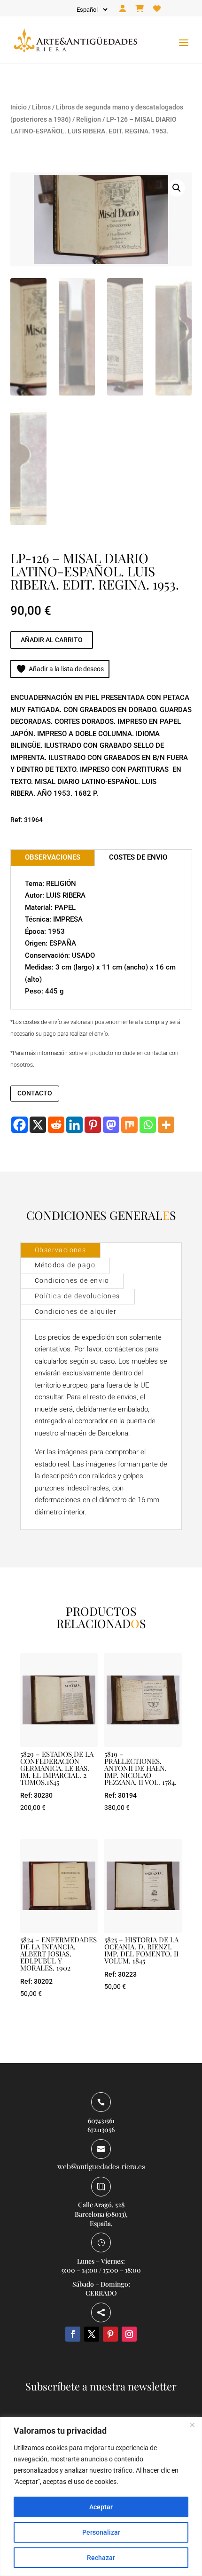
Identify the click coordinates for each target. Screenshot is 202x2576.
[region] (101, 2496)
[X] (38, 1125)
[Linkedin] (74, 1125)
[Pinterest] (93, 1125)
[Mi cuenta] (123, 9)
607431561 (101, 2121)
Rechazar (101, 2558)
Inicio (19, 107)
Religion (89, 119)
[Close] (192, 2425)
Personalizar (101, 2532)
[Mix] (129, 1125)
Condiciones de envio (72, 1280)
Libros (41, 107)
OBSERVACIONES (53, 857)
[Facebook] (19, 1125)
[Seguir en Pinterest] (110, 2334)
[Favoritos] (157, 9)
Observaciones (60, 1250)
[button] (177, 188)
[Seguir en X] (92, 2334)
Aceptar (101, 2507)
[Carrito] (140, 9)
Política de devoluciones (78, 1296)
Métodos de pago (65, 1265)
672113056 (101, 2130)
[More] (166, 1125)
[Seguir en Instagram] (129, 2334)
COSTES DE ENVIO (138, 857)
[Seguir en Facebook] (73, 2334)
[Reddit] (56, 1125)
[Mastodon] (111, 1125)
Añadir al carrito (52, 640)
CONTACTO (35, 1093)
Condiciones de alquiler (76, 1311)
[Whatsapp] (148, 1125)
